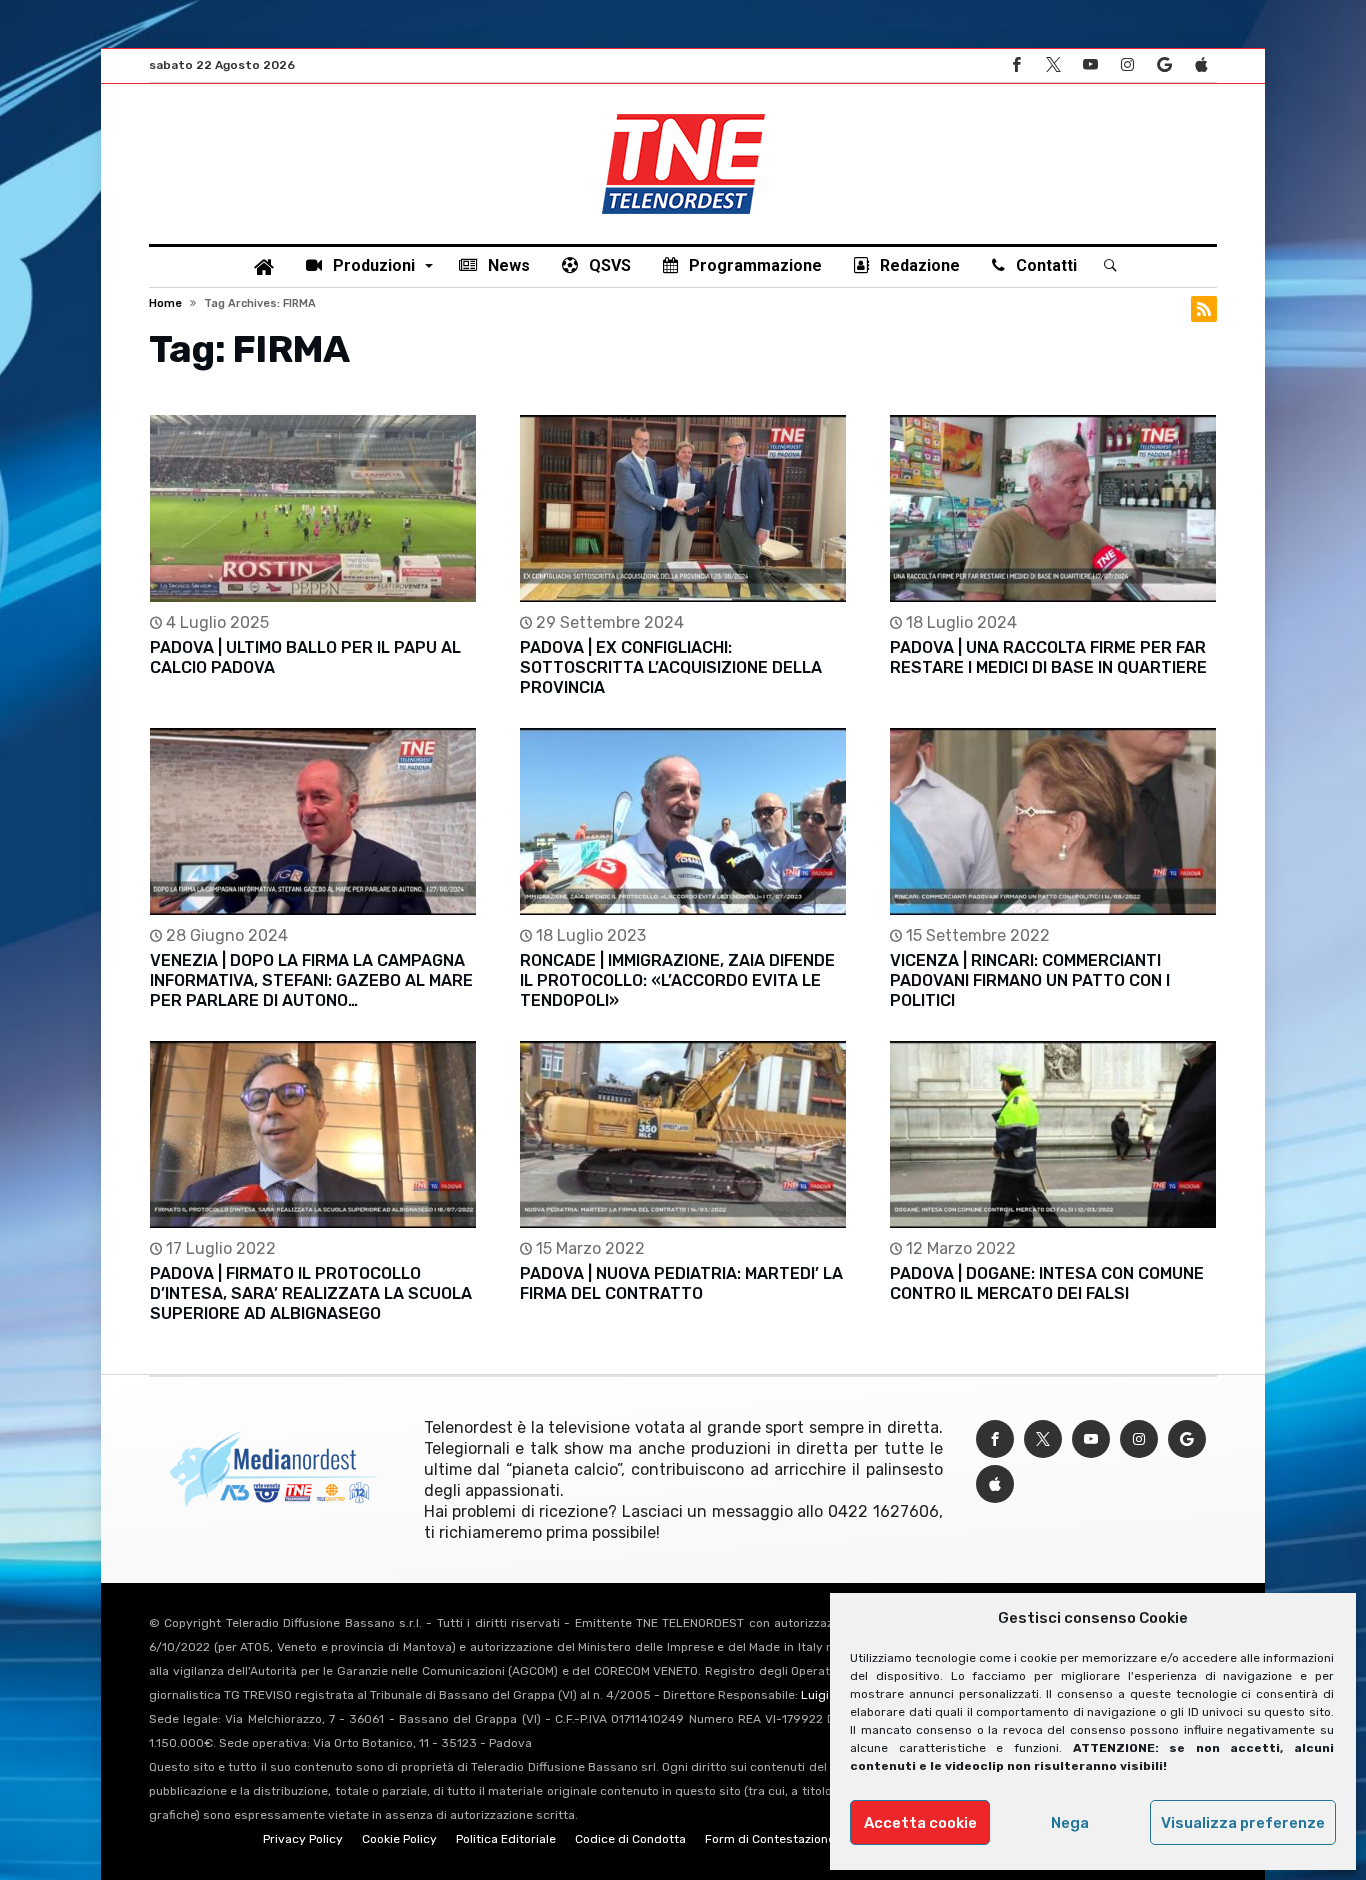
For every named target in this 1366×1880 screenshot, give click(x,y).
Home (165, 303)
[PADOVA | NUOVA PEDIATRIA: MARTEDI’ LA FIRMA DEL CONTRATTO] (683, 1134)
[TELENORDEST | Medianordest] (683, 114)
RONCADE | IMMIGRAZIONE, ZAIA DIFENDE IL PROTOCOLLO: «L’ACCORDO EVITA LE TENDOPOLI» (677, 980)
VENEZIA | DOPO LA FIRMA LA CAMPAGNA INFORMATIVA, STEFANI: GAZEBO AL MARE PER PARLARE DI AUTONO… (311, 980)
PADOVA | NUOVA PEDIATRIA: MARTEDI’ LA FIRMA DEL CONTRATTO (681, 1283)
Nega (1070, 1823)
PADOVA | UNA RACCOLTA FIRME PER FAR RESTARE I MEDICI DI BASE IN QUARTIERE (1048, 657)
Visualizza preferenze (1243, 1823)
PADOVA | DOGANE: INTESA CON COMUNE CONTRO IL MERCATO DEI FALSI (1047, 1283)
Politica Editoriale (506, 1839)
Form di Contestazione (770, 1839)
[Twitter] (1053, 65)
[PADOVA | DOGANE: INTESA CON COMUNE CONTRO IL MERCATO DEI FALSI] (1053, 1134)
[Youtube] (1090, 65)
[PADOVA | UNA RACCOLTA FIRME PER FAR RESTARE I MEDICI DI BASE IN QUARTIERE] (1053, 508)
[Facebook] (1016, 65)
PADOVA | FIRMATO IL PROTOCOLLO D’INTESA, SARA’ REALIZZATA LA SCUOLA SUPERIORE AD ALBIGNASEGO (311, 1293)
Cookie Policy (399, 1839)
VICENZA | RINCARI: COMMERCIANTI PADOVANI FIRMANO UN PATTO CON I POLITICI (1030, 980)
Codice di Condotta (630, 1839)
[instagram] (1127, 65)
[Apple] (1201, 65)
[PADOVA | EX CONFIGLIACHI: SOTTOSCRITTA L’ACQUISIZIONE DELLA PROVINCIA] (683, 508)
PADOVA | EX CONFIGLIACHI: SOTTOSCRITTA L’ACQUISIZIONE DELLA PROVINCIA (671, 667)
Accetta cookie (920, 1823)
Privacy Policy (303, 1839)
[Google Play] (1164, 65)
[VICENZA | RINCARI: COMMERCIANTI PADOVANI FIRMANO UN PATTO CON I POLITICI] (1053, 821)
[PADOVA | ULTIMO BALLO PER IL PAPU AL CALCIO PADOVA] (313, 508)
